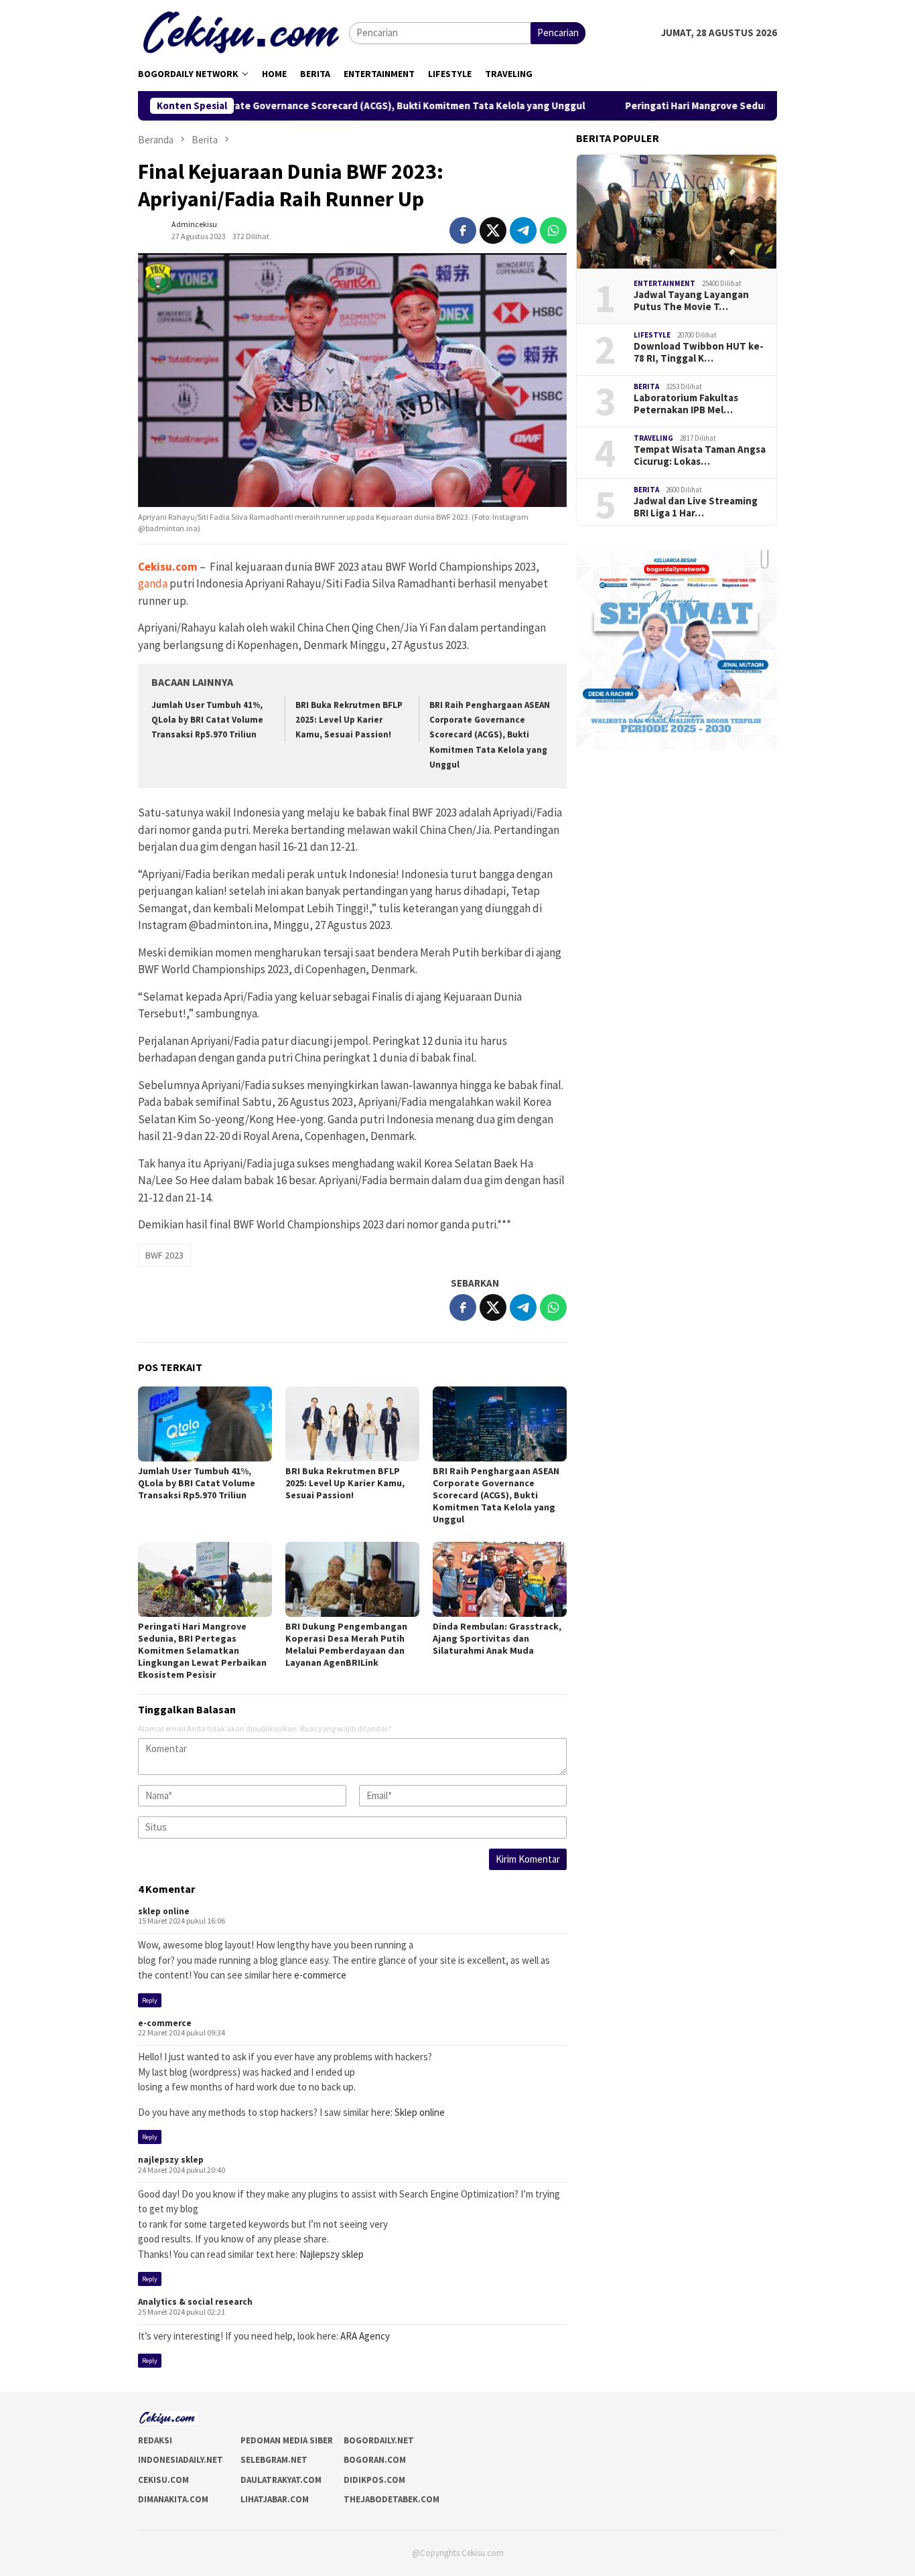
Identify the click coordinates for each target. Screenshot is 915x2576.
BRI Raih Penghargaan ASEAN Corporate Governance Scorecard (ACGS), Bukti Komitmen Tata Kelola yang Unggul (490, 734)
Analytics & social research (195, 2302)
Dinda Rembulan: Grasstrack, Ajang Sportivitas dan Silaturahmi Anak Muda (497, 1638)
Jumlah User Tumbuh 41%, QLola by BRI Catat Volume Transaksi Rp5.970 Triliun (207, 720)
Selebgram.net (274, 2460)
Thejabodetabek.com (392, 2499)
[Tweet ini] (493, 230)
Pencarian (558, 32)
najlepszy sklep (171, 2160)
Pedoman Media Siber (287, 2440)
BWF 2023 (164, 1255)
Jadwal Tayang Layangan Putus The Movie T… (691, 301)
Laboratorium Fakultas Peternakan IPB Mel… (686, 404)
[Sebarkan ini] (463, 230)
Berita (646, 386)
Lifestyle (652, 335)
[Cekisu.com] (243, 32)
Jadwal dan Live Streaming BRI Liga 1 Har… (696, 507)
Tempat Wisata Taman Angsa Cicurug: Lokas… (700, 455)
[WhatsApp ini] (553, 230)
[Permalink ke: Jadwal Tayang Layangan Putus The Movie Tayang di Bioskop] (677, 212)
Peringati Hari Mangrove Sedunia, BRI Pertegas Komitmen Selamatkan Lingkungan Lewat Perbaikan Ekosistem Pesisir (202, 1650)
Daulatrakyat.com (281, 2480)
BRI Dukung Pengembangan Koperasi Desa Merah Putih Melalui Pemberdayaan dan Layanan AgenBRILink (346, 1644)
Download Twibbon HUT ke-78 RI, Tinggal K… (699, 352)
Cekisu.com (163, 2480)
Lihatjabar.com (275, 2499)
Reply (150, 2000)
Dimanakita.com (173, 2499)
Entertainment (664, 283)
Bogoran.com (375, 2460)
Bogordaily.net (379, 2440)
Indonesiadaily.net (181, 2460)
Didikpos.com (374, 2480)
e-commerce (320, 1975)
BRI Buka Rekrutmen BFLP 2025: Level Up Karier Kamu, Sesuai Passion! (349, 720)
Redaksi (155, 2440)
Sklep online (420, 2112)
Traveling (653, 438)
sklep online (164, 1911)
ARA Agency (365, 2336)
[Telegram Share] (523, 230)
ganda (153, 583)
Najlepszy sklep (332, 2254)
